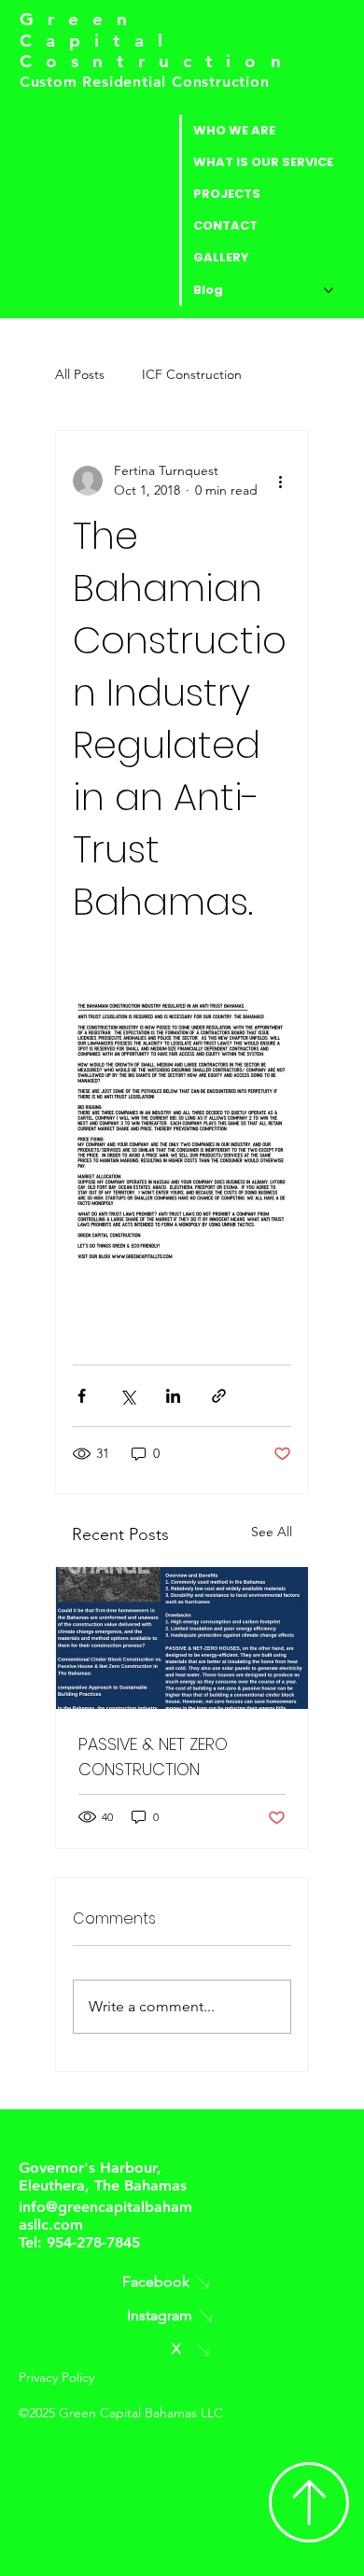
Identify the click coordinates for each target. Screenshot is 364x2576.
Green (81, 19)
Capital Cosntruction (157, 51)
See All (272, 1532)
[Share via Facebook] (82, 1396)
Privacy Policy (56, 2377)
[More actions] (280, 481)
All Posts (80, 374)
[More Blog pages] (329, 290)
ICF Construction (192, 374)
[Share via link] (219, 1396)
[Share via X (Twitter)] (127, 1396)
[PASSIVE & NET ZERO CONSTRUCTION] (182, 1638)
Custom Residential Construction (147, 82)
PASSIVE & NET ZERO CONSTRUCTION (153, 1757)
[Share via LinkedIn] (173, 1396)
